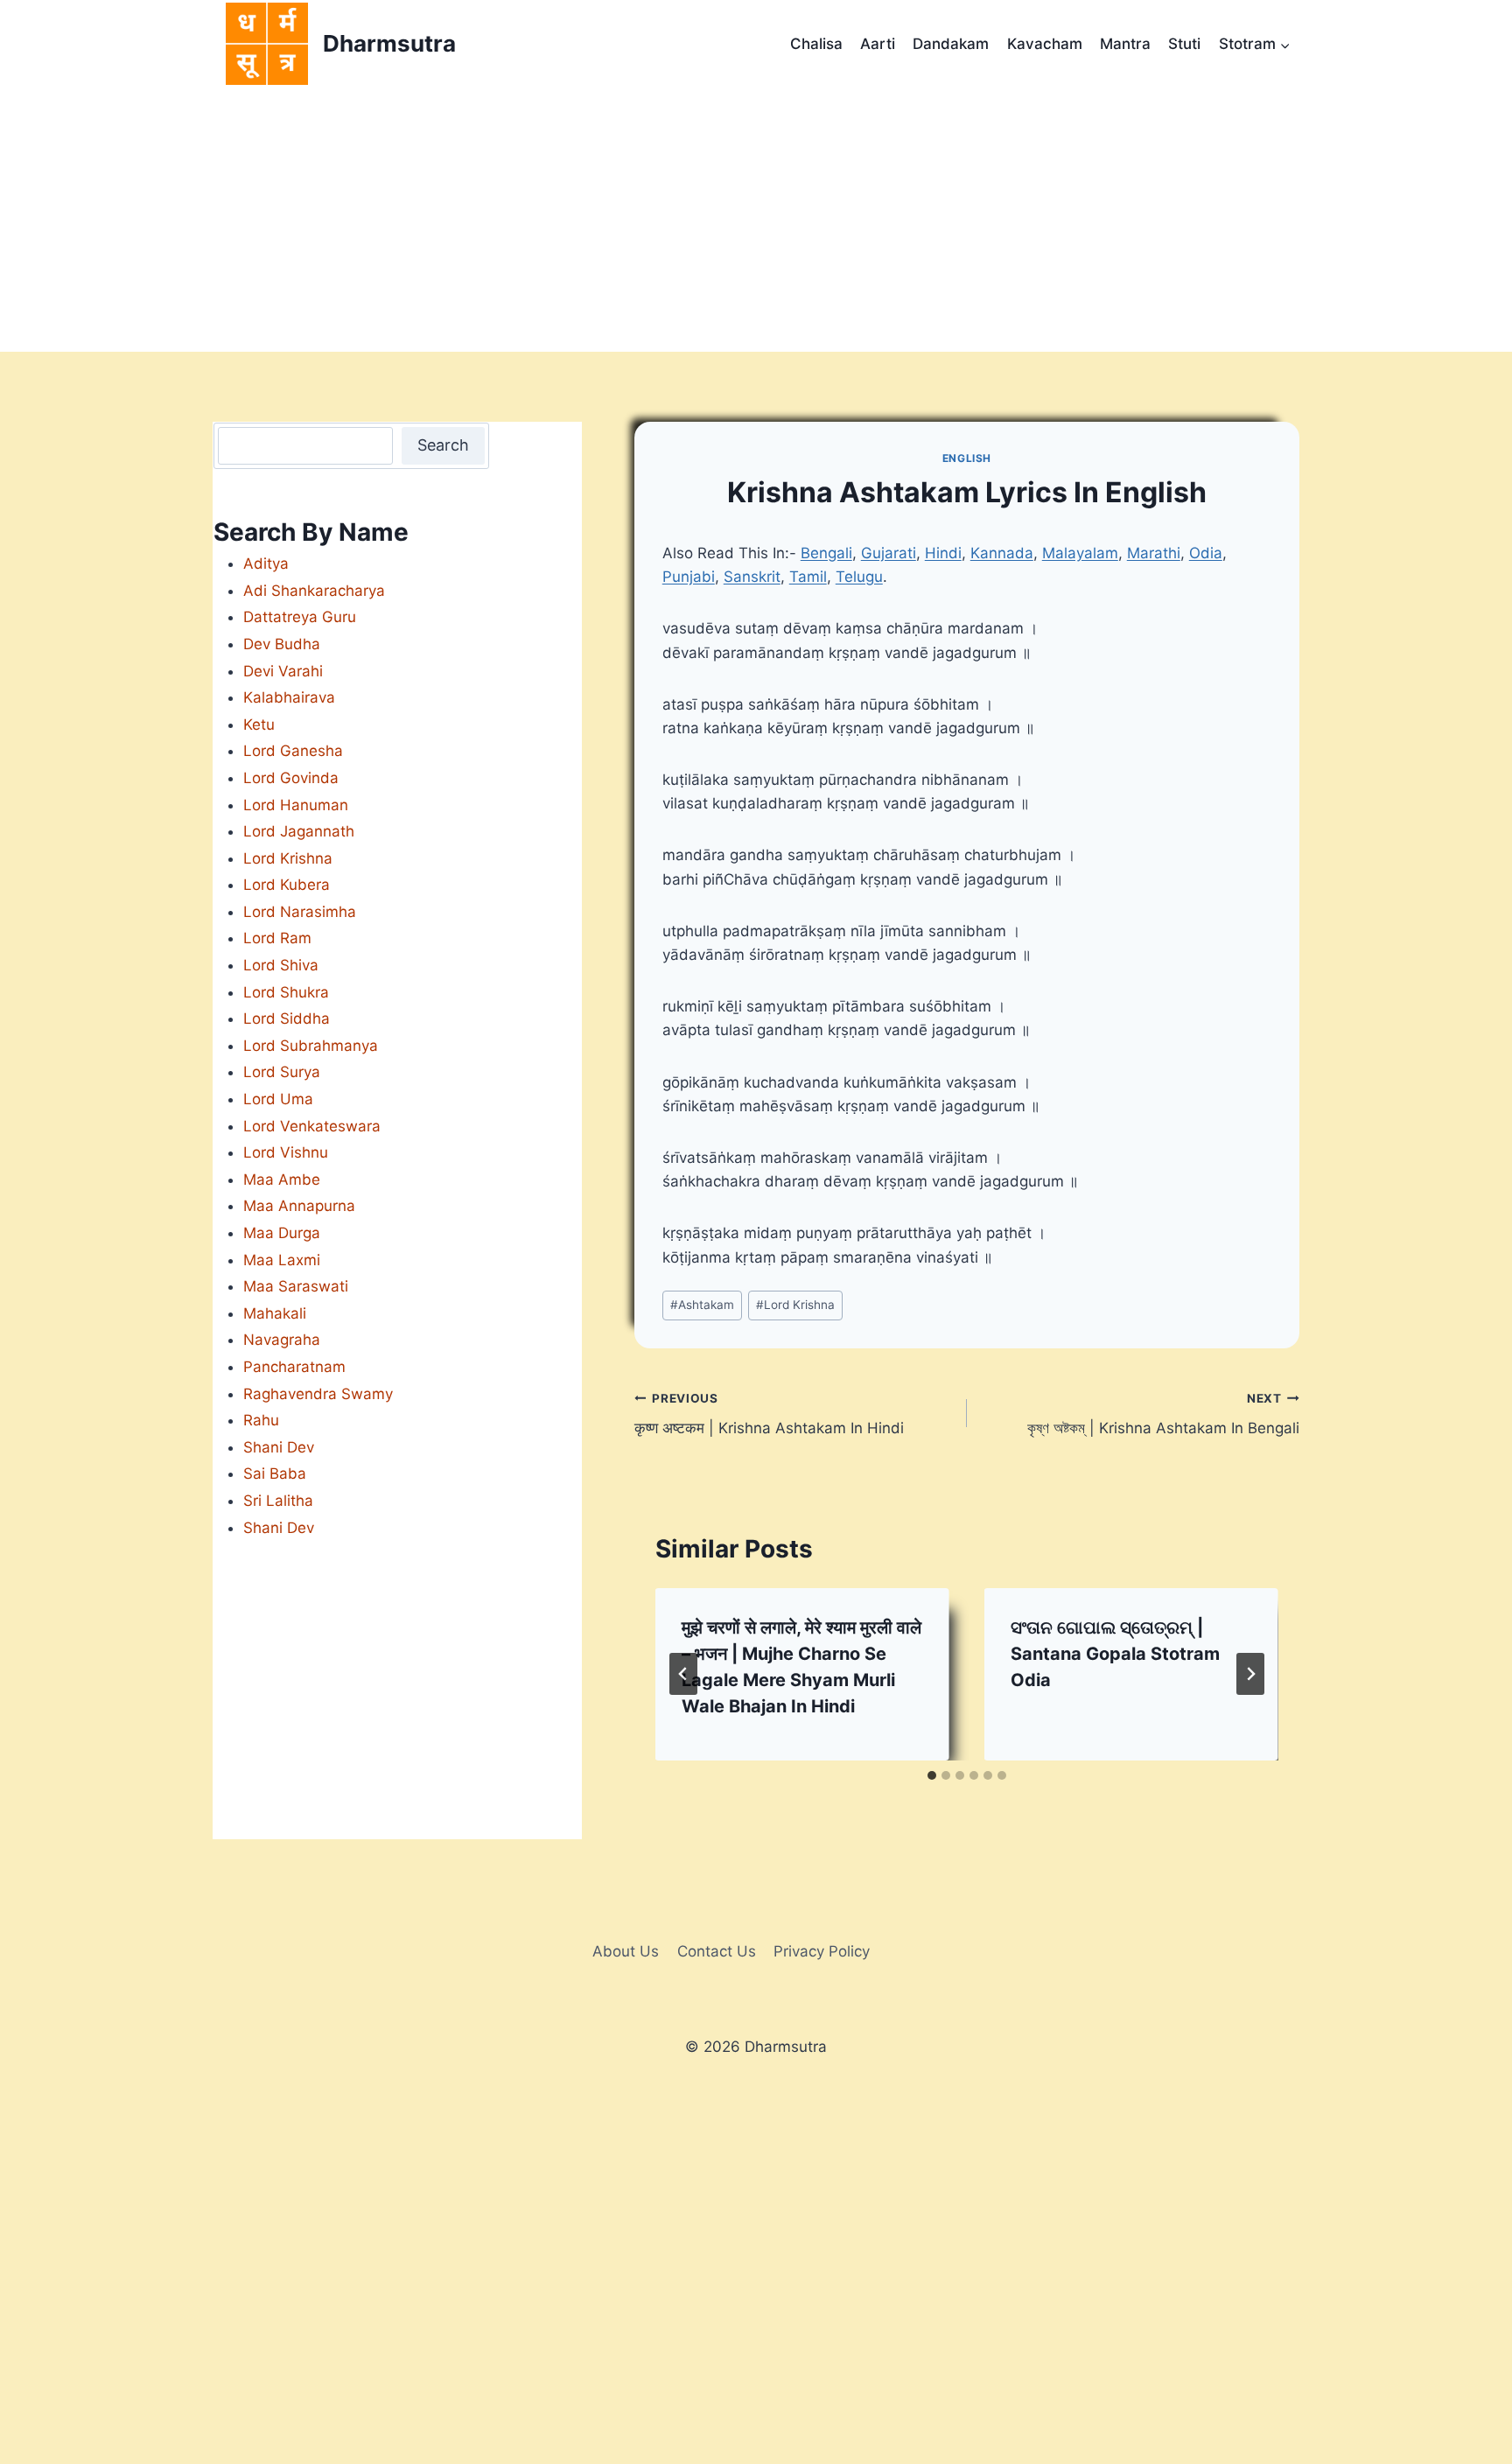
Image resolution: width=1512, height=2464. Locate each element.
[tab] (932, 1775)
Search (443, 445)
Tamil (808, 577)
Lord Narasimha (300, 912)
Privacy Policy (822, 1951)
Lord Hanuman (296, 805)
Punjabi (689, 577)
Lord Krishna (795, 1305)
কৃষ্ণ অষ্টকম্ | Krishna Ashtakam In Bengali (1163, 1414)
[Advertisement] (756, 220)
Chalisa (816, 44)
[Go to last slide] (683, 1674)
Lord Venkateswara (312, 1126)
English (967, 458)
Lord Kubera (287, 885)
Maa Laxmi (282, 1260)
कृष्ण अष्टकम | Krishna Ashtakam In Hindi (771, 1414)
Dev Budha (282, 644)
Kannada (1002, 553)
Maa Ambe (282, 1179)
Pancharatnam (294, 1367)
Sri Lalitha (278, 1501)
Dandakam (951, 44)
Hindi (943, 553)
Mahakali (275, 1313)
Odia (1206, 553)
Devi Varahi (283, 671)
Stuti (1184, 44)
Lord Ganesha (293, 751)
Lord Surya (282, 1072)
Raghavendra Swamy (318, 1394)
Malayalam (1080, 553)
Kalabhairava (289, 697)
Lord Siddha (287, 1018)
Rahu (261, 1420)
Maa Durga (282, 1233)
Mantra (1125, 44)
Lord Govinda (291, 778)
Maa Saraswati (296, 1286)
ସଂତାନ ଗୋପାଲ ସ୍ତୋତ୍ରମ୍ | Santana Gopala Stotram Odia (1115, 1654)
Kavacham (1045, 44)
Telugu (859, 577)
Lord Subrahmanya (311, 1046)
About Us (626, 1951)
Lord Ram (277, 938)
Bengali (826, 553)
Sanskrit (752, 577)
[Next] (1250, 1674)
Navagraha (282, 1340)
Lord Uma (278, 1099)
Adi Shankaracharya (314, 591)
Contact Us (717, 1951)
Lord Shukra (286, 992)
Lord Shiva (281, 965)
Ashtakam (702, 1305)
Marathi (1154, 553)
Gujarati (889, 553)
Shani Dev (279, 1447)
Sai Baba (275, 1473)
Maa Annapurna (299, 1206)
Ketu (259, 724)
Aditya (266, 563)
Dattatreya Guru (300, 617)
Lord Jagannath (299, 831)
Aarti (878, 44)
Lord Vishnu (286, 1152)
